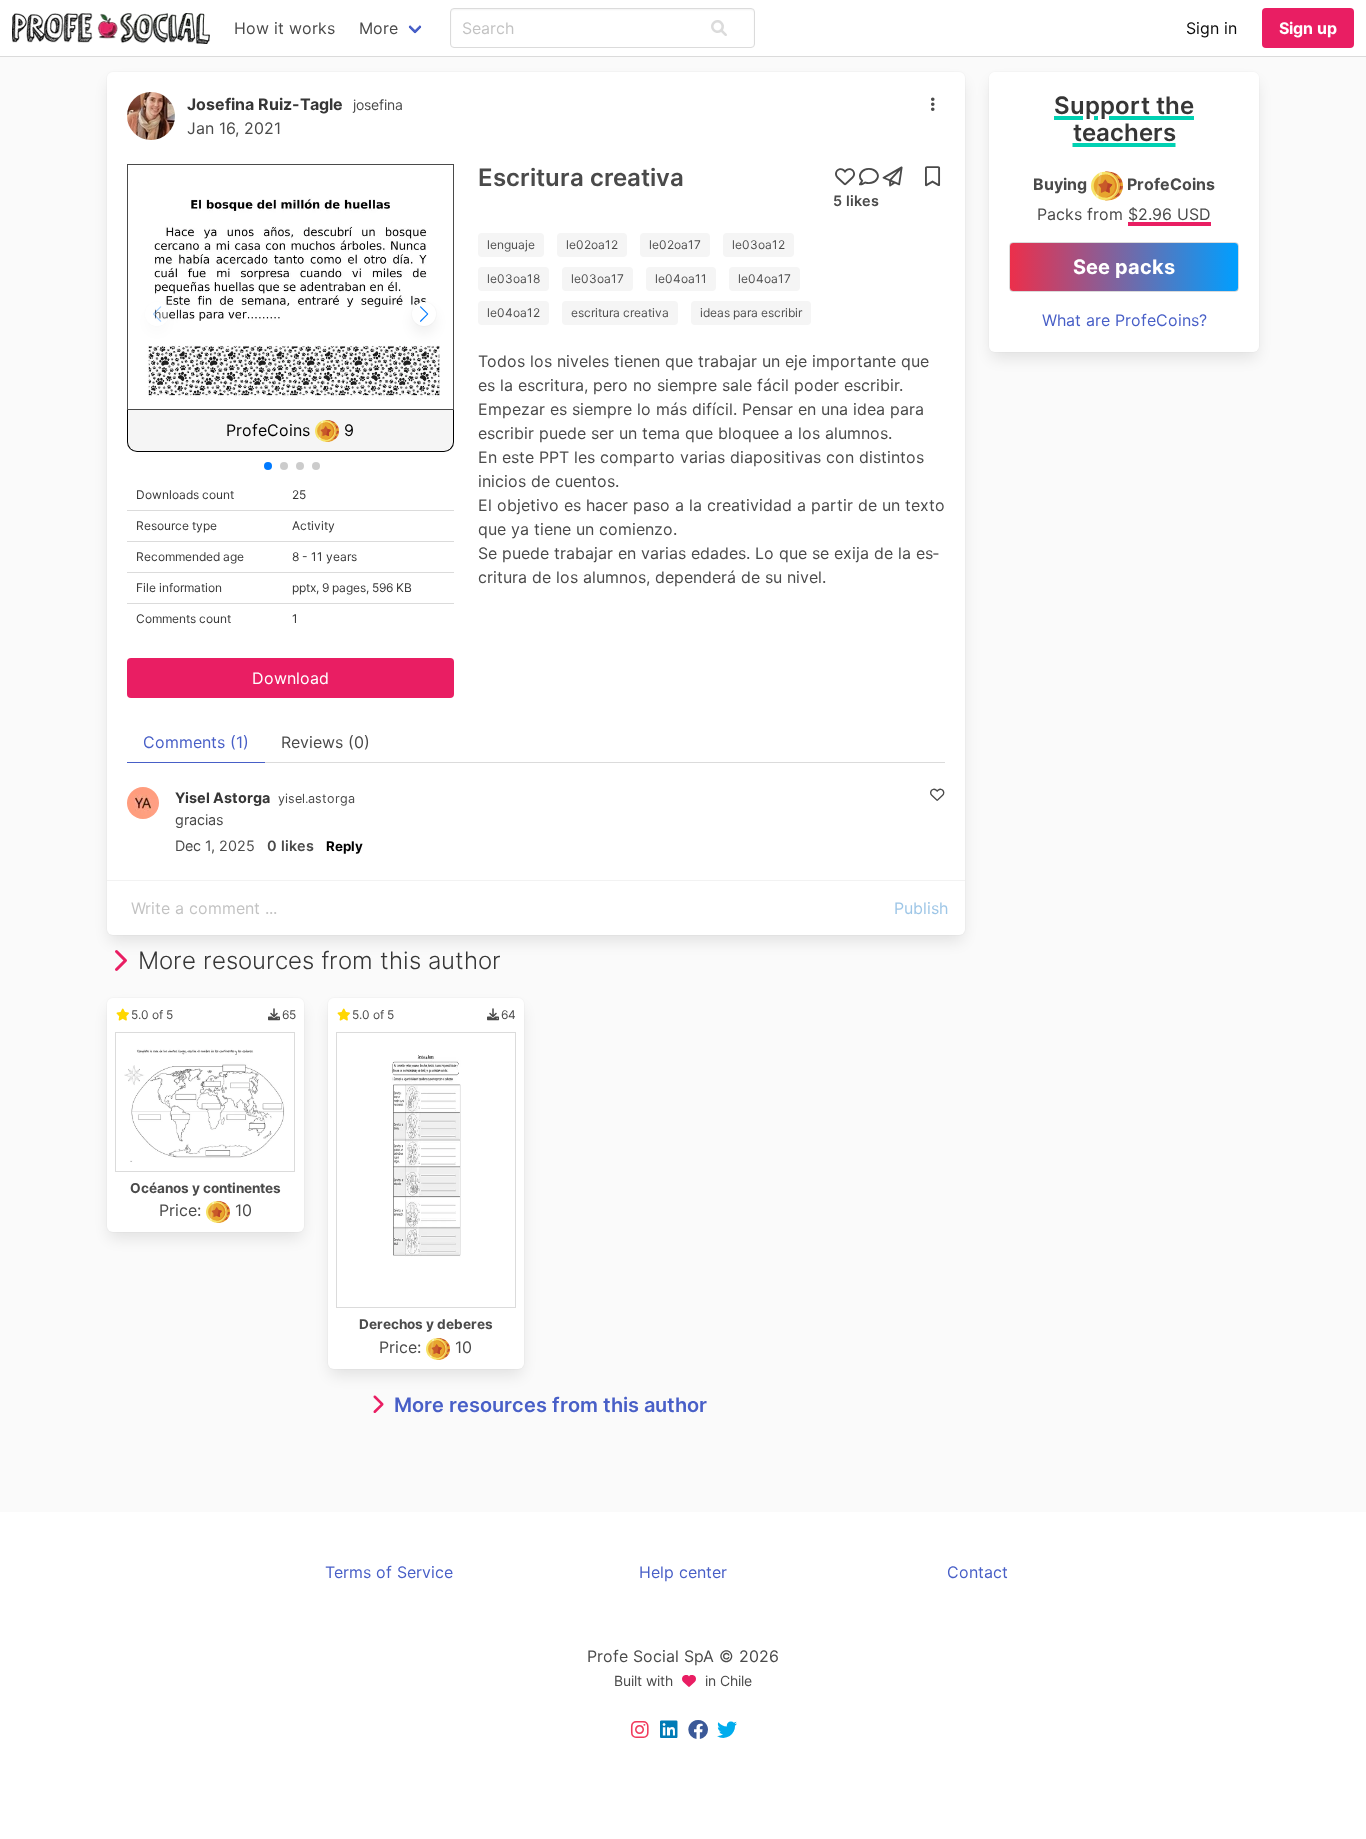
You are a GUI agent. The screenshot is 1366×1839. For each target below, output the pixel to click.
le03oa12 (758, 244)
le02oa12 (592, 244)
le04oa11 (681, 278)
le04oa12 (513, 312)
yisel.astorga (316, 798)
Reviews (325, 742)
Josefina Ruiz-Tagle (265, 104)
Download (290, 678)
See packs (1124, 267)
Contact (977, 1572)
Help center (683, 1572)
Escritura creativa (581, 177)
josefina (378, 104)
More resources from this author (550, 1405)
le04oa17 (764, 278)
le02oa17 (675, 244)
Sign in (1211, 28)
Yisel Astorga (222, 797)
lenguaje (511, 244)
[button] (719, 28)
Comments (196, 742)
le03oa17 (597, 278)
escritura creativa (620, 312)
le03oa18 (513, 278)
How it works (284, 28)
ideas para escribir (751, 312)
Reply (344, 846)
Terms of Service (389, 1572)
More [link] (378, 28)
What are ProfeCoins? (1124, 320)
